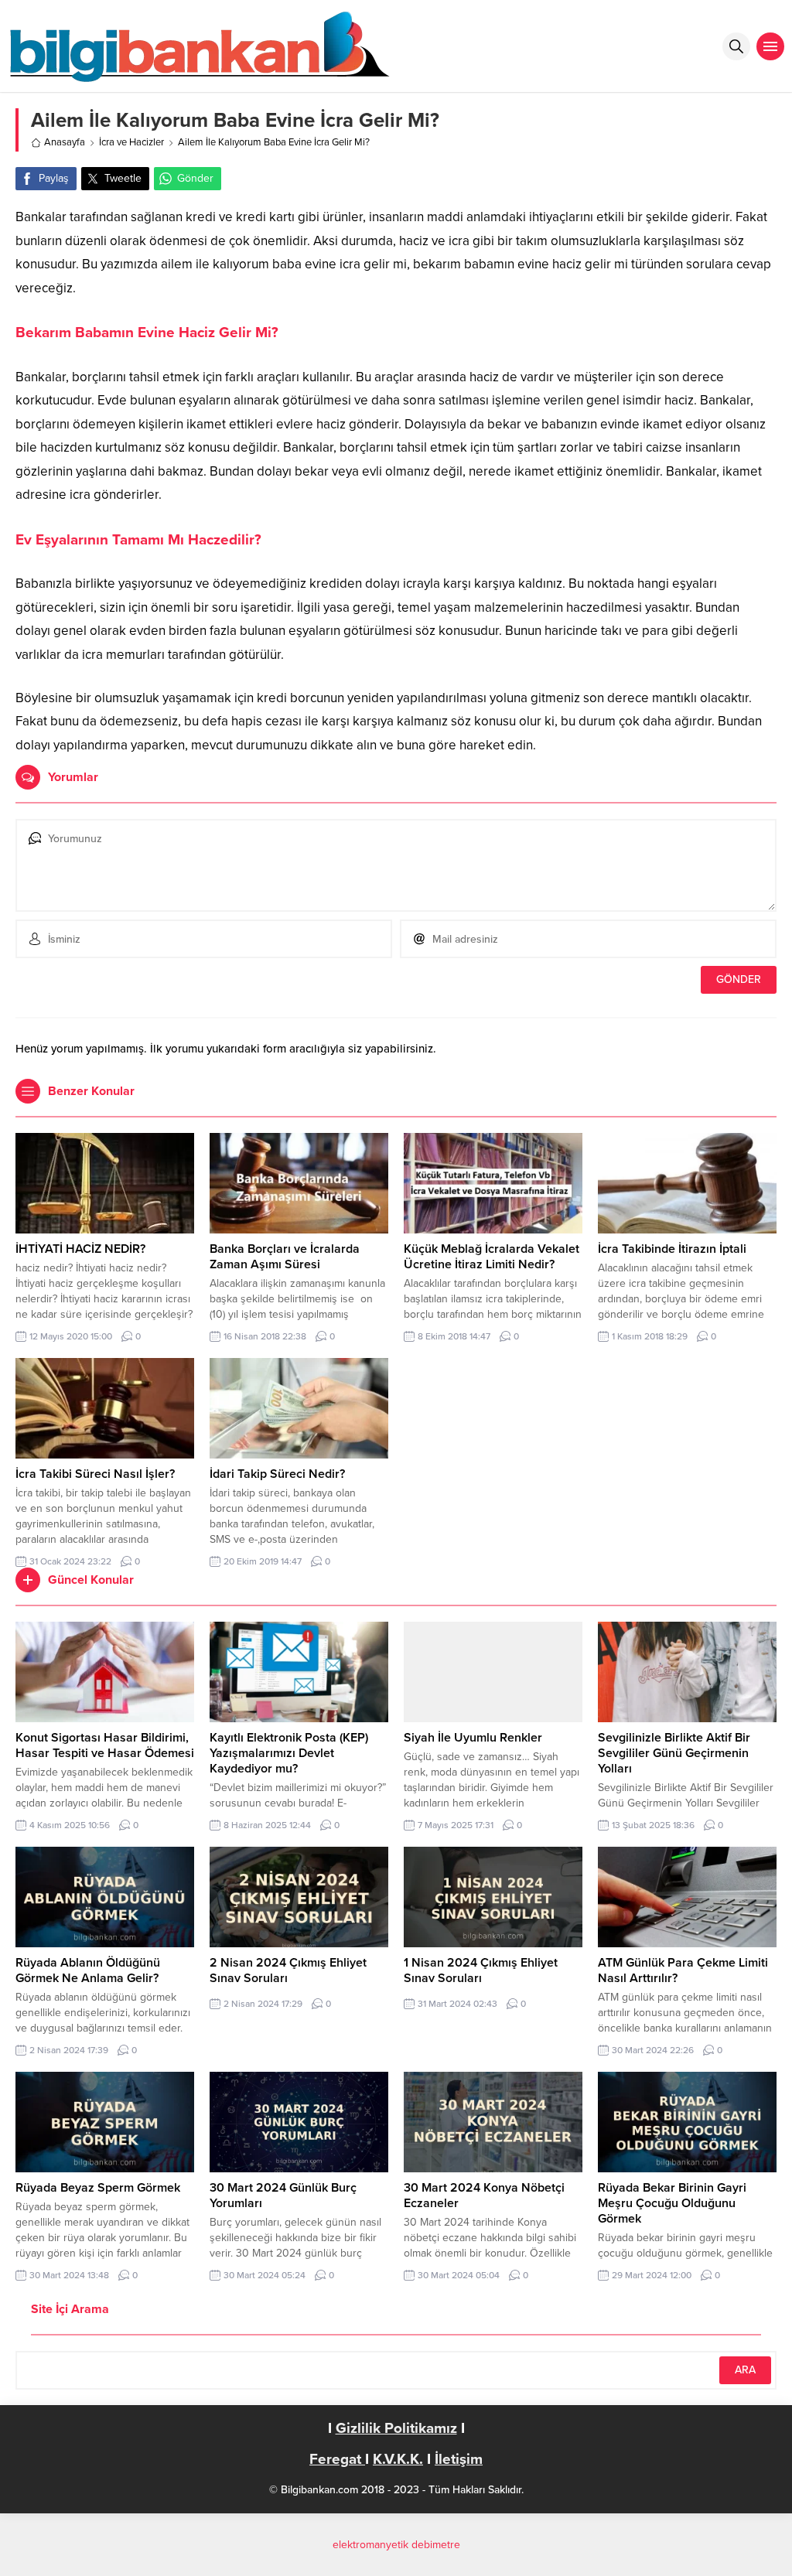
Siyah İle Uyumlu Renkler (473, 1738)
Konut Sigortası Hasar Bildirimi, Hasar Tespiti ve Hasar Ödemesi (105, 1745)
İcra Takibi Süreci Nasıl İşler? (95, 1474)
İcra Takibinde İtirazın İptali (672, 1249)
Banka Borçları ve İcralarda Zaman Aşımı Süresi (285, 1257)
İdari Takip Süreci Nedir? (277, 1474)
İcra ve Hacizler (131, 142)
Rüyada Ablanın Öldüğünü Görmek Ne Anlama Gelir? (88, 1970)
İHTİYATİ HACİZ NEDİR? (80, 1249)
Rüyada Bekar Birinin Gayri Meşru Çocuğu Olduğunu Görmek (672, 2203)
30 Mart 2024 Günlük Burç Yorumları (283, 2196)
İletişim (459, 2459)
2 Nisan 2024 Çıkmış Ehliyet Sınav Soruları (288, 1970)
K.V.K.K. (398, 2459)
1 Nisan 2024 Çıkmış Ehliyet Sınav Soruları (481, 1970)
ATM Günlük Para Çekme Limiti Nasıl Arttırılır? (683, 1970)
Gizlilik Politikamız (396, 2428)
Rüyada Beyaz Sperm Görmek (98, 2188)
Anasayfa (65, 142)
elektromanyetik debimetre (396, 2545)
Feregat (337, 2459)
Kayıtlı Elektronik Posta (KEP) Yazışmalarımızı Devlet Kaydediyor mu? (289, 1753)
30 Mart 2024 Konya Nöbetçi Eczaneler (484, 2196)
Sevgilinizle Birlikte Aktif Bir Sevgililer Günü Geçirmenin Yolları (674, 1753)
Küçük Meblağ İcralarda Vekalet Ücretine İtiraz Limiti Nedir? (492, 1257)
